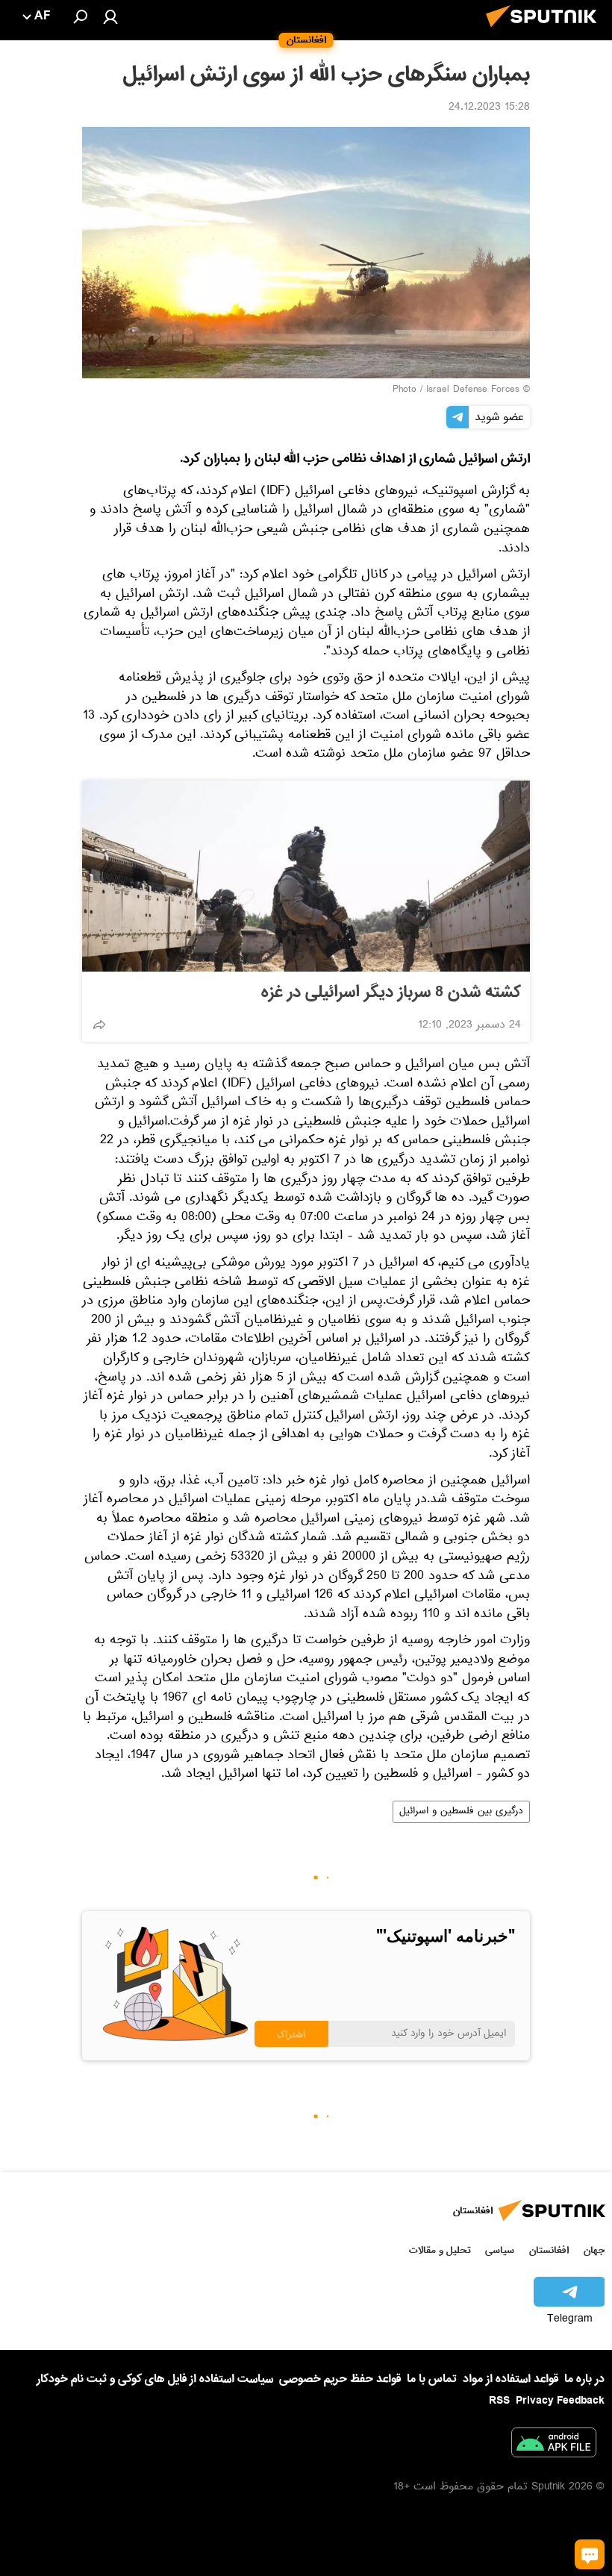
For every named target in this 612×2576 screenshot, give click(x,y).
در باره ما (584, 2379)
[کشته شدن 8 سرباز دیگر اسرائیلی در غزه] (306, 876)
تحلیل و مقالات (440, 2250)
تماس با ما (432, 2379)
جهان (594, 2250)
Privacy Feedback (560, 2401)
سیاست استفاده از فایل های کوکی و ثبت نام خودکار (155, 2379)
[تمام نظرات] (590, 2554)
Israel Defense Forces (473, 390)
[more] (99, 1025)
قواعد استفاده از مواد (510, 2379)
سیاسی (500, 2250)
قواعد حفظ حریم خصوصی (340, 2379)
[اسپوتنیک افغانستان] (546, 31)
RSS (499, 2401)
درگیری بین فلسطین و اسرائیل (461, 1812)
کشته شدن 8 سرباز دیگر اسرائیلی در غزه (391, 992)
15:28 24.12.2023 (489, 108)
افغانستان (549, 2250)
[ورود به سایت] (110, 16)
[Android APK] (554, 2445)
